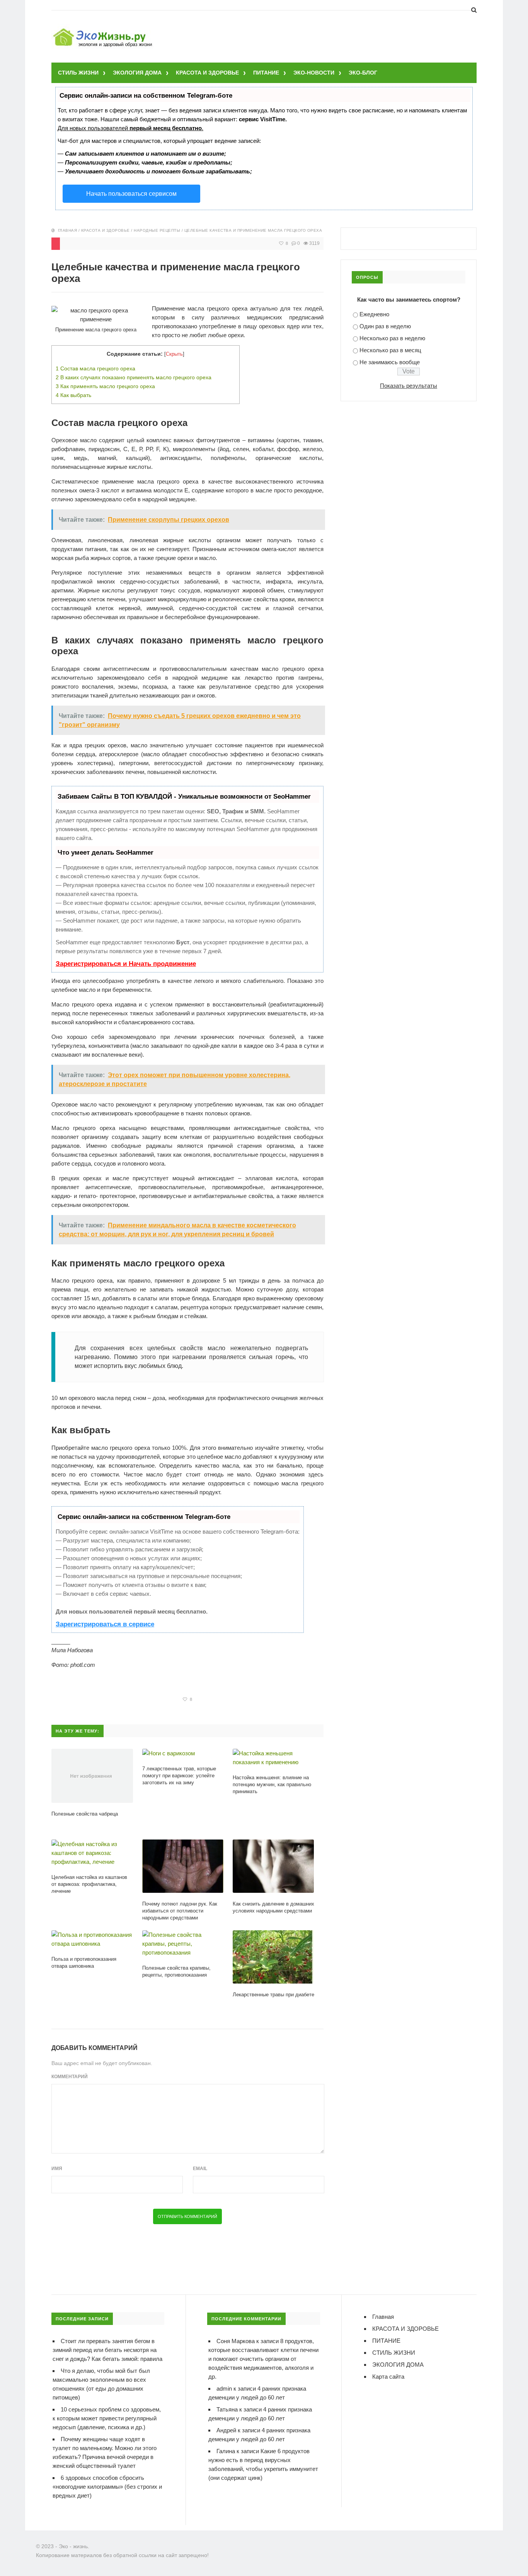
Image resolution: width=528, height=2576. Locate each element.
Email (200, 2169)
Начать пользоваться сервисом (131, 194)
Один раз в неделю (385, 326)
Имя (57, 2169)
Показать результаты (409, 386)
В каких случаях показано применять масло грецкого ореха (134, 377)
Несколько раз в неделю (392, 338)
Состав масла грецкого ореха (95, 368)
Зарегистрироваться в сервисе (105, 1624)
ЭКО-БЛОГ (363, 73)
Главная (68, 230)
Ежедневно (374, 314)
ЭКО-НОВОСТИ (314, 73)
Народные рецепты (157, 230)
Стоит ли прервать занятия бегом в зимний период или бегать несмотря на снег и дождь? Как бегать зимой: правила (107, 2350)
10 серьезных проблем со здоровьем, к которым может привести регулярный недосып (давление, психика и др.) (107, 2418)
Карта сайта (388, 2377)
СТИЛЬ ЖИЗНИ (78, 73)
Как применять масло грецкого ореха (105, 386)
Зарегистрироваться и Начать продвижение (126, 964)
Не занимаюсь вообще (390, 362)
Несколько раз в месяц (390, 350)
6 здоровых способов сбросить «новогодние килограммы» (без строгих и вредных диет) (107, 2487)
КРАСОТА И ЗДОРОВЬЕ (207, 73)
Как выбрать (73, 395)
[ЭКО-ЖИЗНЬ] (104, 30)
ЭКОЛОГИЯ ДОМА (137, 73)
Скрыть (174, 354)
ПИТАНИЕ (266, 73)
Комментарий (70, 2077)
